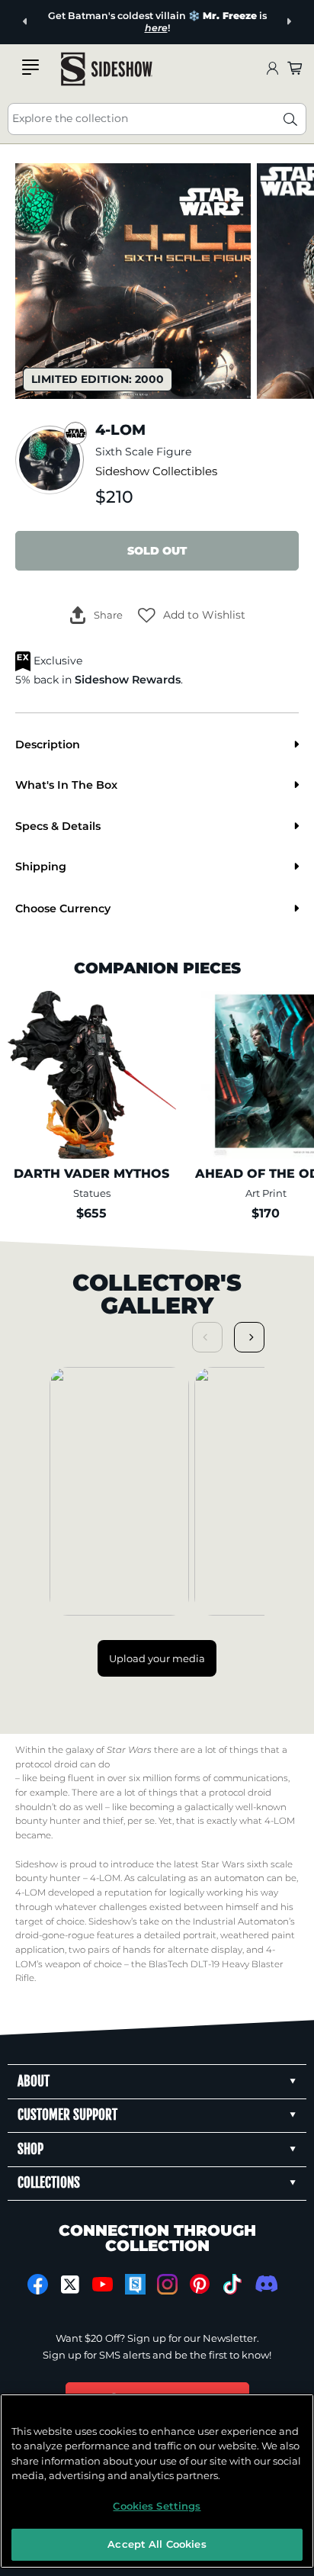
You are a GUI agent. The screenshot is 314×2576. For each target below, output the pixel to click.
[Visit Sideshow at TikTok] (232, 2284)
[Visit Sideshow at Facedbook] (38, 2284)
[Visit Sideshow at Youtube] (103, 2284)
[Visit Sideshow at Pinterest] (200, 2284)
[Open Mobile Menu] (30, 67)
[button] (192, 615)
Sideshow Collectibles (156, 471)
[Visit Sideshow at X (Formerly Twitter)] (70, 2285)
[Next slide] (288, 22)
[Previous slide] (26, 22)
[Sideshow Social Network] (135, 2284)
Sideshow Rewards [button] (128, 680)
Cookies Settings (157, 2506)
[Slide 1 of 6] (133, 281)
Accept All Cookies (157, 2544)
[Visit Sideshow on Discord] (265, 2283)
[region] (157, 2481)
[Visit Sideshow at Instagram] (167, 2284)
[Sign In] (272, 69)
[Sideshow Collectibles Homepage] (107, 69)
